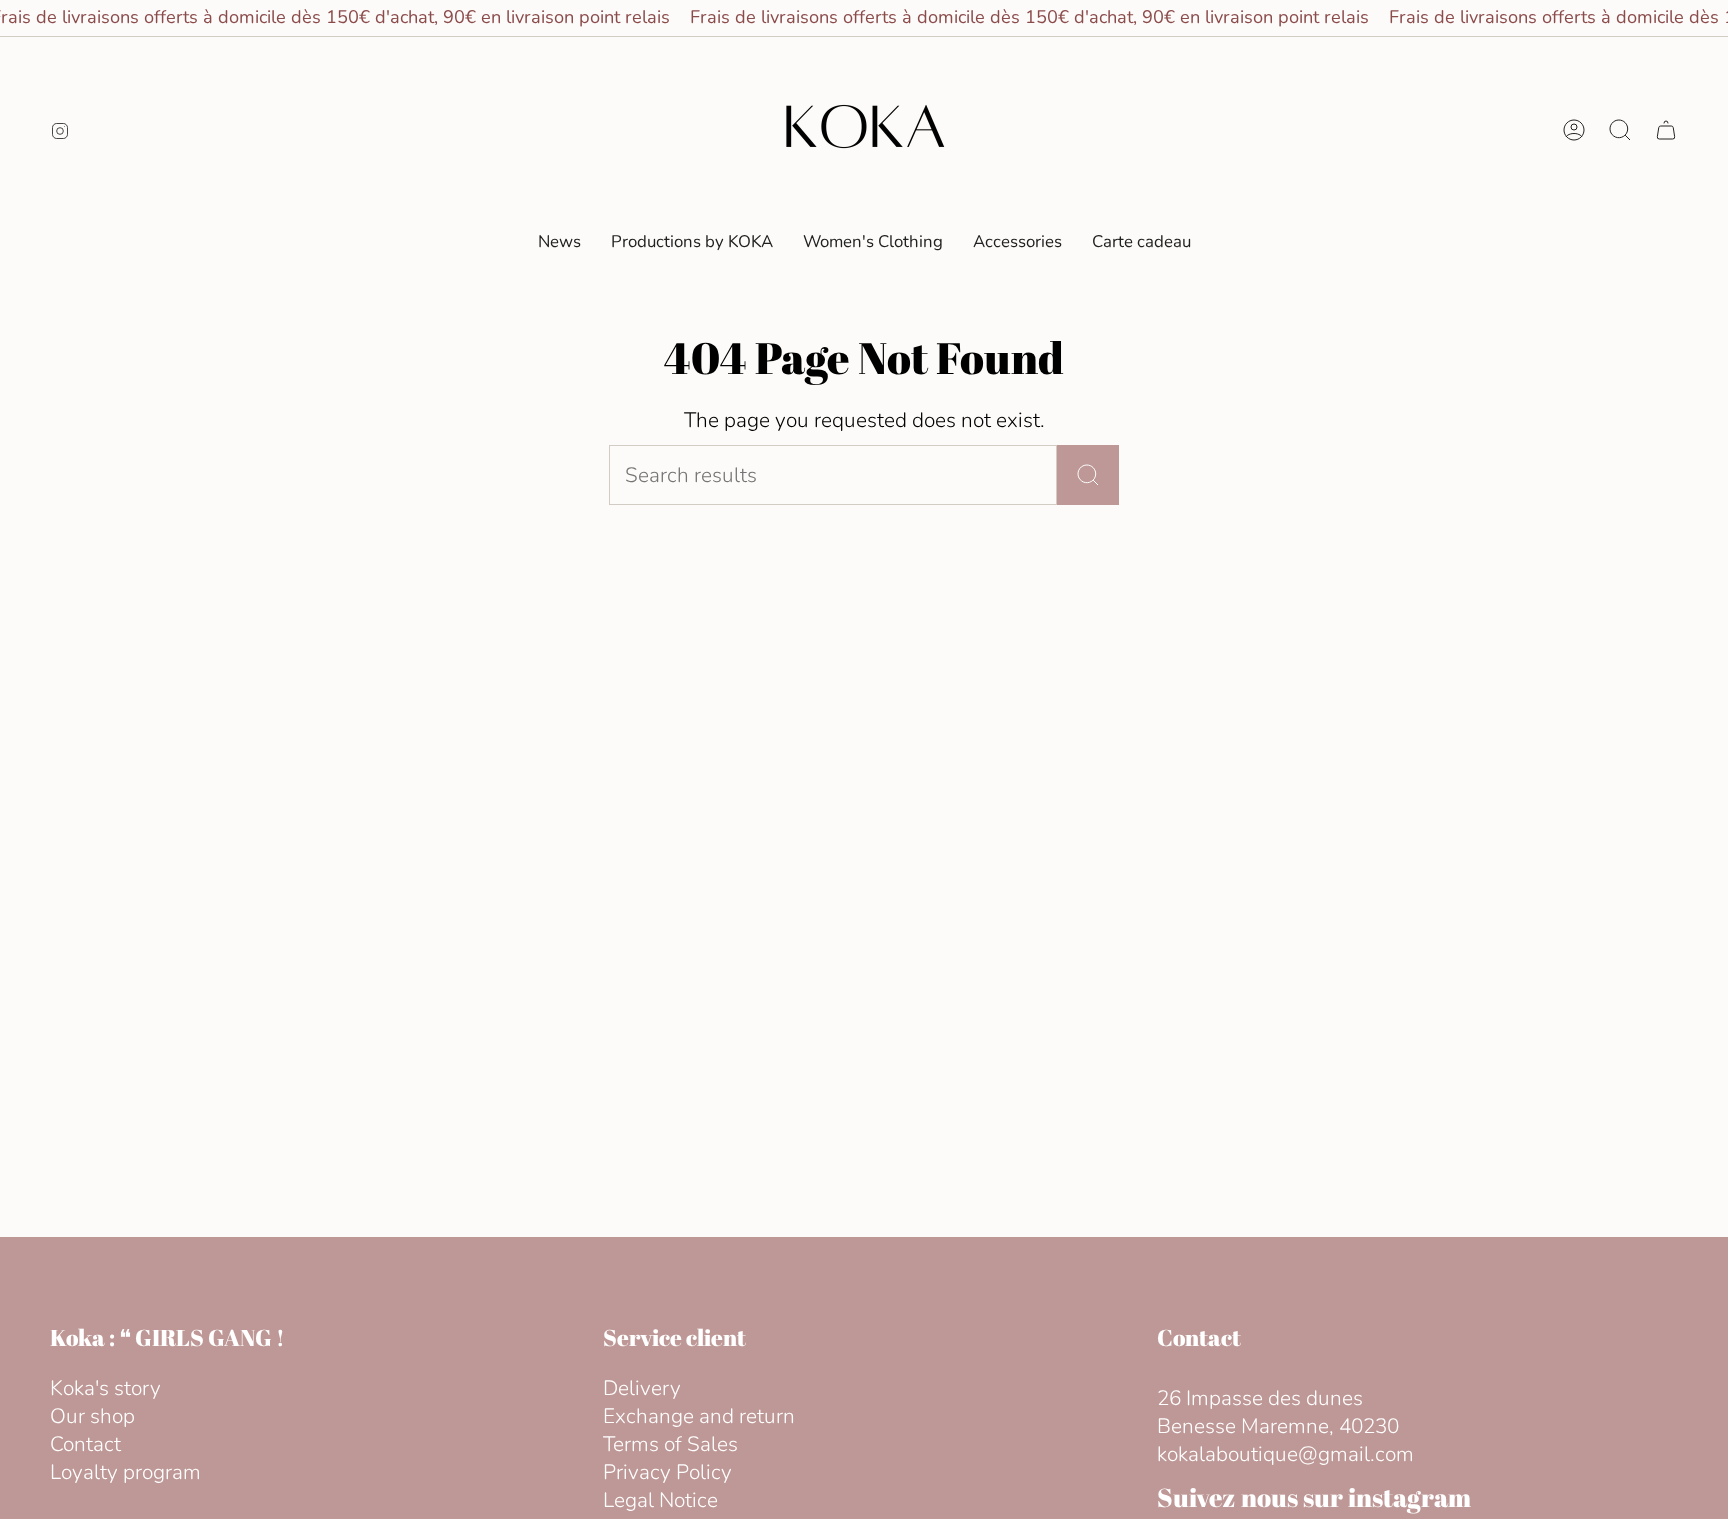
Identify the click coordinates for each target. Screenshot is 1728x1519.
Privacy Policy (667, 1472)
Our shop (92, 1416)
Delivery (642, 1388)
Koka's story (105, 1388)
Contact (85, 1444)
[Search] (1088, 475)
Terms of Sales (670, 1444)
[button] (873, 242)
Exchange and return (699, 1416)
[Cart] (1666, 130)
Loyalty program (125, 1472)
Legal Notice (660, 1500)
